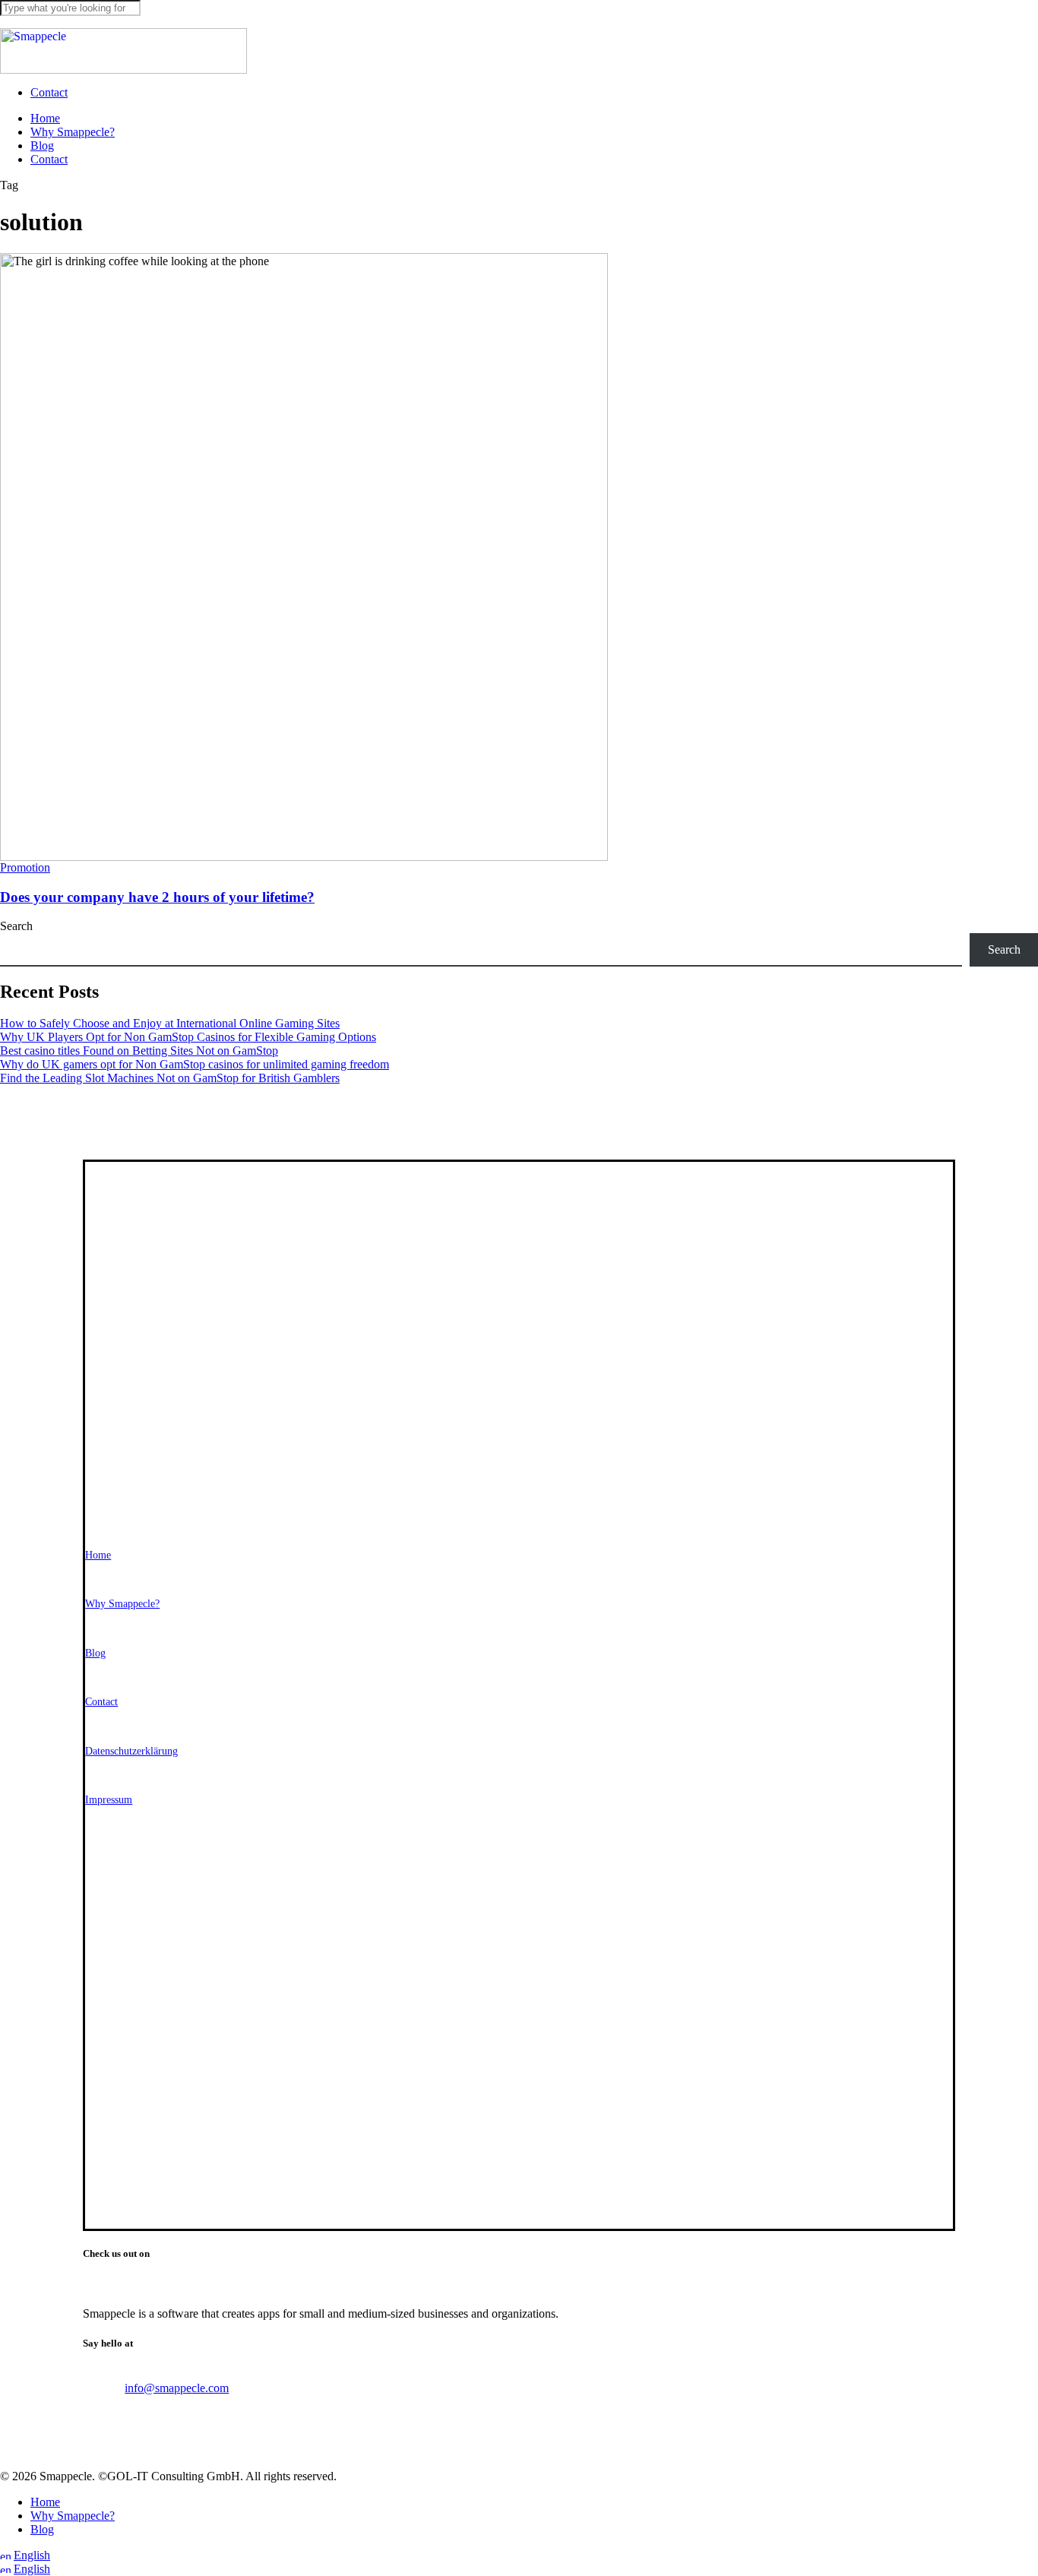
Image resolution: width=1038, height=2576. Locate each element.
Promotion (25, 867)
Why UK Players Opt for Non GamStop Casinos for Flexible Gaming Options (188, 1037)
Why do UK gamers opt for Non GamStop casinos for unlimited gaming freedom (195, 1064)
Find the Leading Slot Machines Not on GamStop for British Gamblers (170, 1078)
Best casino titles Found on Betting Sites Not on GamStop (139, 1051)
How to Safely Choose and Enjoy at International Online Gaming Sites (170, 1023)
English (32, 2555)
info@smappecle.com (177, 2388)
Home (45, 2502)
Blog (42, 2529)
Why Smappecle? (73, 2516)
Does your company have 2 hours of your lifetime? (157, 897)
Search (16, 926)
